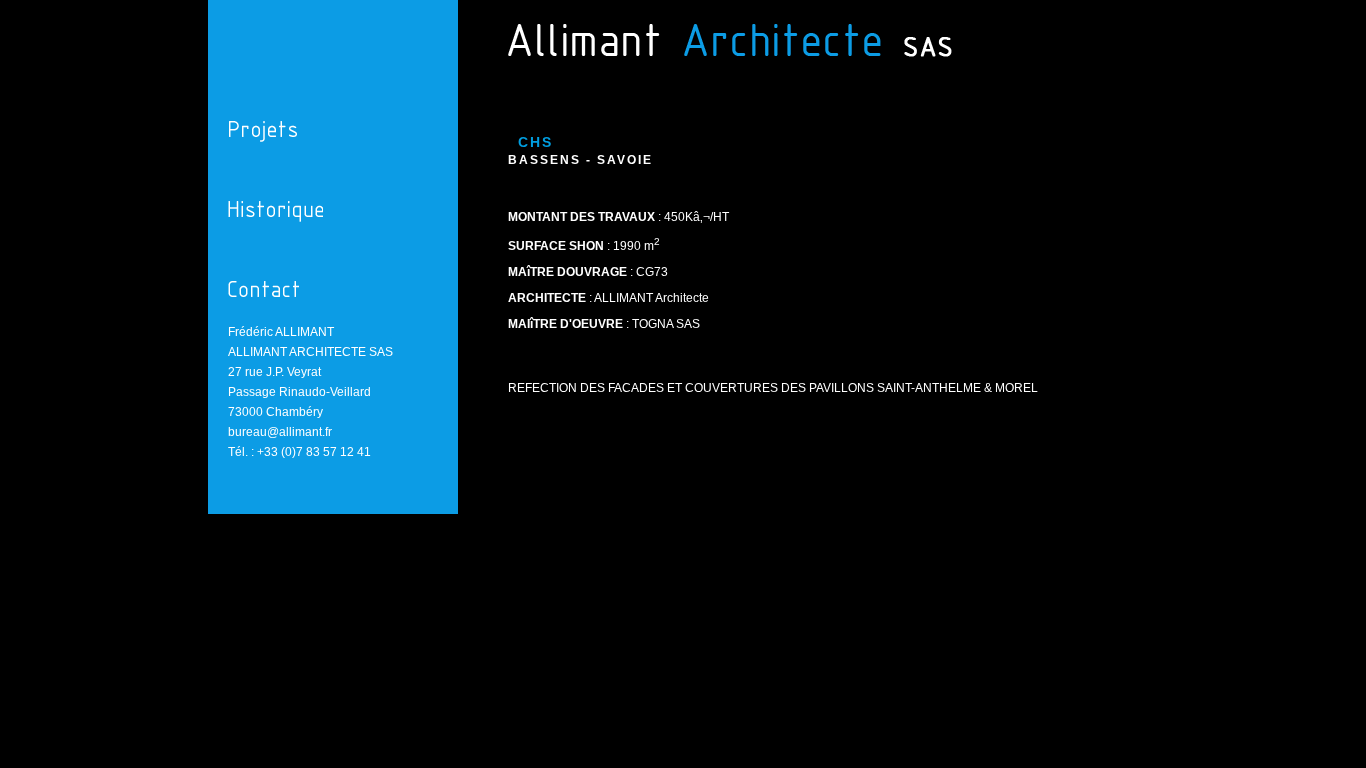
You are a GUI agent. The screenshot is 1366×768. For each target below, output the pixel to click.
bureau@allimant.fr (280, 432)
